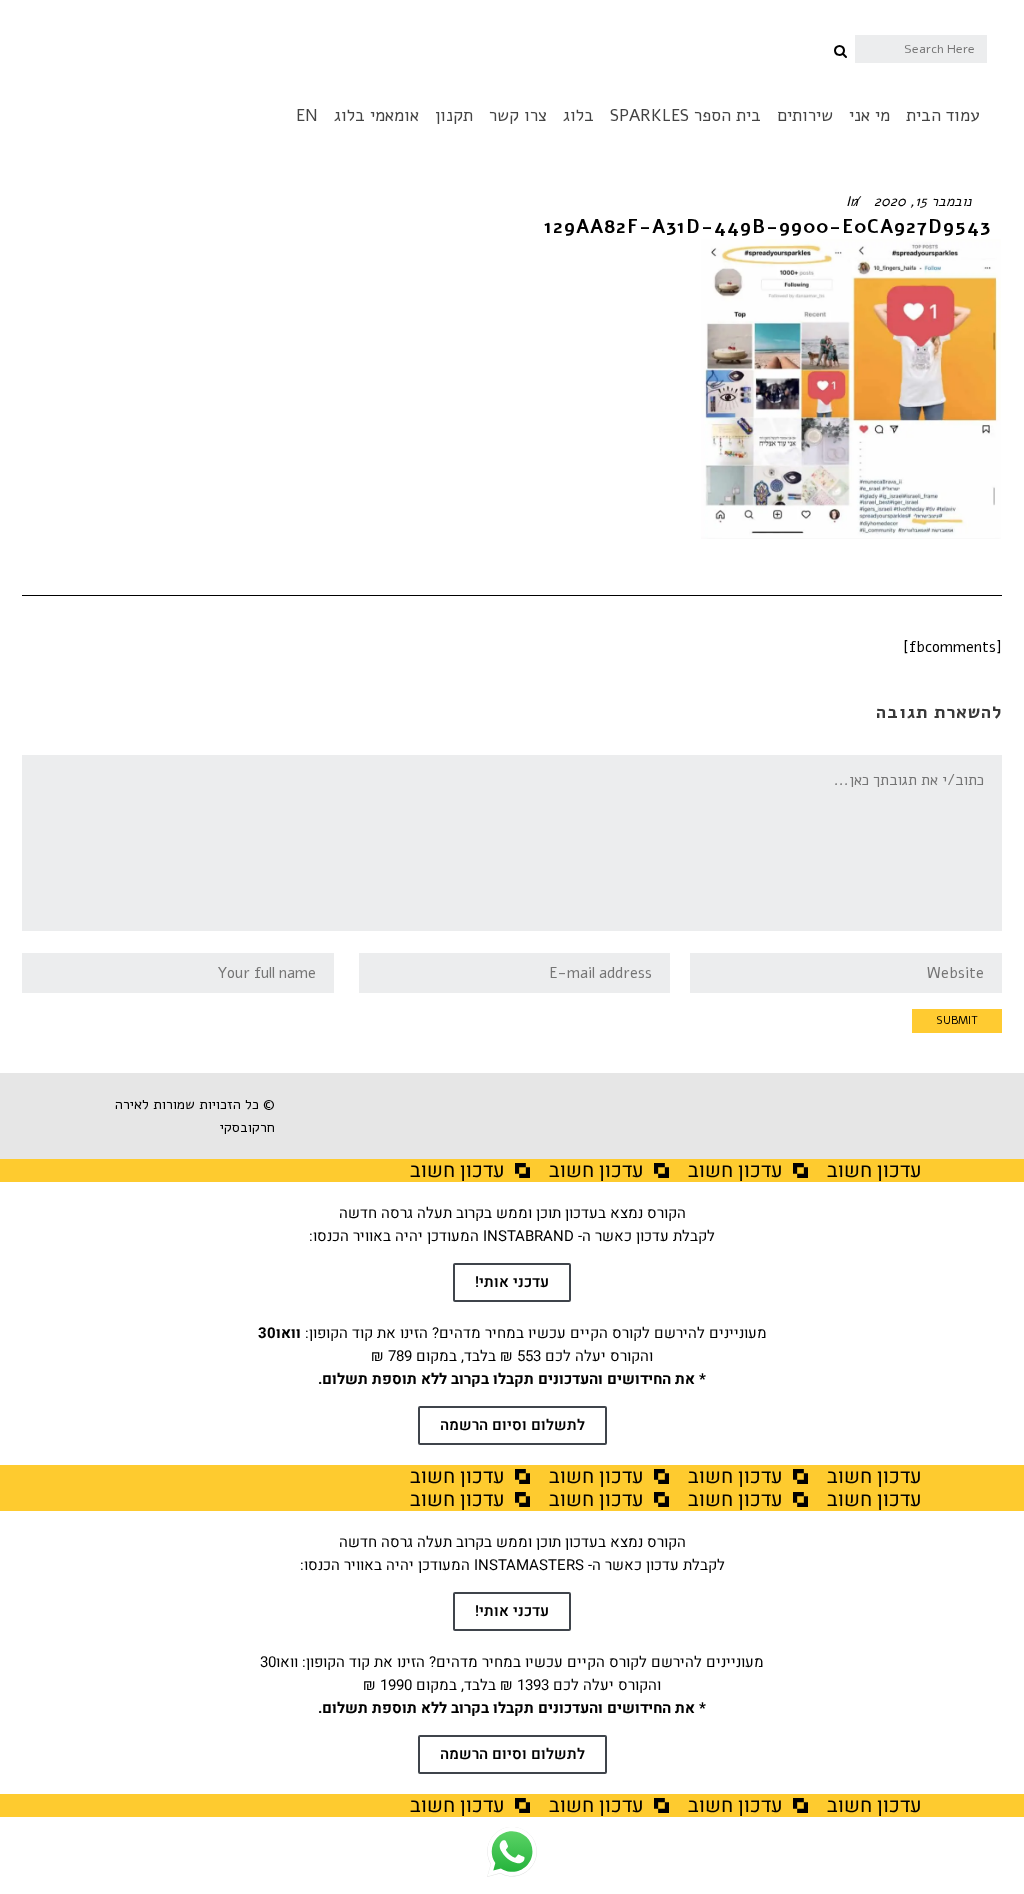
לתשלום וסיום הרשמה (512, 1425)
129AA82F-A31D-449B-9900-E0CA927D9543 (767, 227)
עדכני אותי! (512, 1282)
